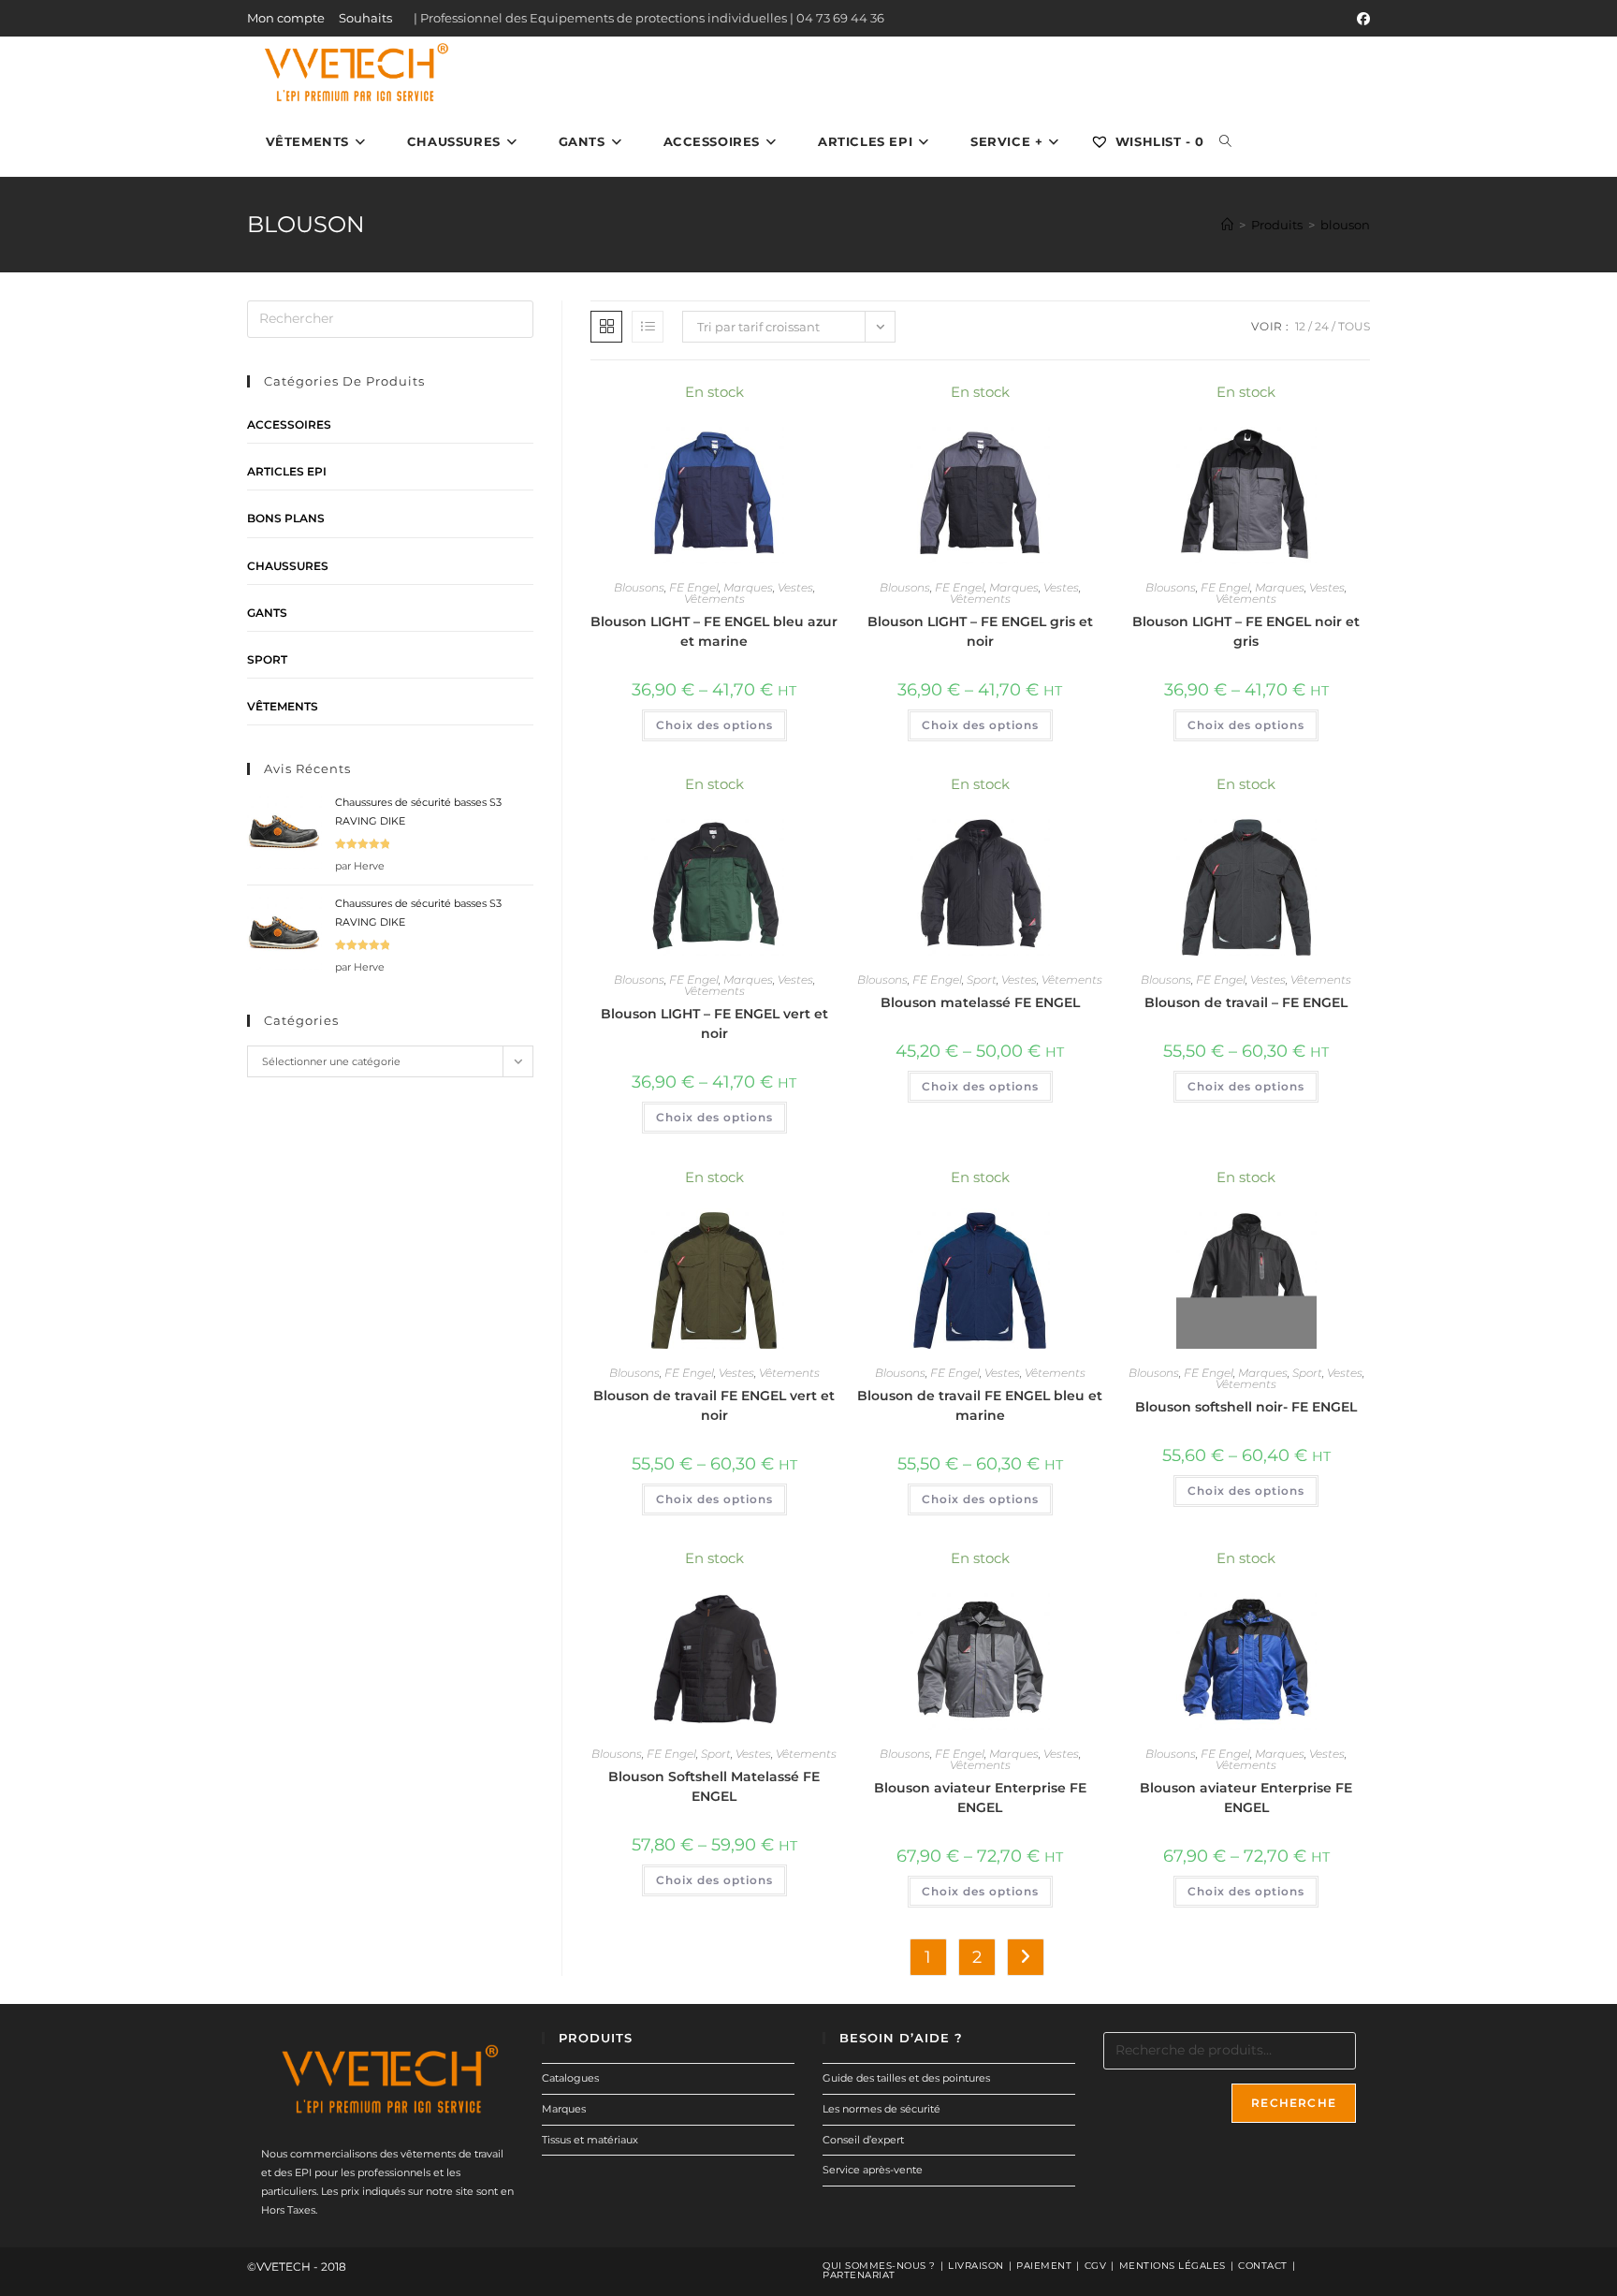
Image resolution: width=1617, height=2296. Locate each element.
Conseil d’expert (863, 2140)
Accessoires (289, 424)
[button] (773, 401)
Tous (1354, 326)
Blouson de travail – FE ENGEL (1246, 1002)
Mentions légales (1173, 2266)
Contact (1263, 2266)
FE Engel (694, 587)
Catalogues (570, 2078)
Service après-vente (873, 2170)
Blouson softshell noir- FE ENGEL (1246, 1407)
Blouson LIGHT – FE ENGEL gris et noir (980, 631)
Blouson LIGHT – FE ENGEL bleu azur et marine (714, 631)
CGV (1096, 2266)
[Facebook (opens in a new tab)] (1361, 19)
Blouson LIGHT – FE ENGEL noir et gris (1246, 631)
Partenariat (859, 2275)
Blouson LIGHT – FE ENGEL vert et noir (714, 1024)
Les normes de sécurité (881, 2109)
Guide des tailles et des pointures (906, 2078)
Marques (748, 587)
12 (1300, 326)
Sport (982, 980)
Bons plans (286, 518)
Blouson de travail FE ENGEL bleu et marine (980, 1405)
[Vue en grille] (606, 327)
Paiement (1044, 2266)
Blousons (639, 587)
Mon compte (286, 18)
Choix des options (714, 725)
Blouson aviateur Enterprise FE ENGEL (980, 1798)
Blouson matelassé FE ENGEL (980, 1002)
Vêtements (714, 599)
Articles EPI (287, 471)
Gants (267, 613)
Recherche (1294, 2103)
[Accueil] (1227, 225)
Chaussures (288, 566)
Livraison (976, 2266)
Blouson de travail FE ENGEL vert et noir (714, 1405)
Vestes (795, 587)
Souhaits (365, 18)
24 (1322, 326)
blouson (1345, 225)
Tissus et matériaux (590, 2140)
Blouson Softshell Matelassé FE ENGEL (714, 1786)
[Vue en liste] (648, 327)
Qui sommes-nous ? (879, 2266)
